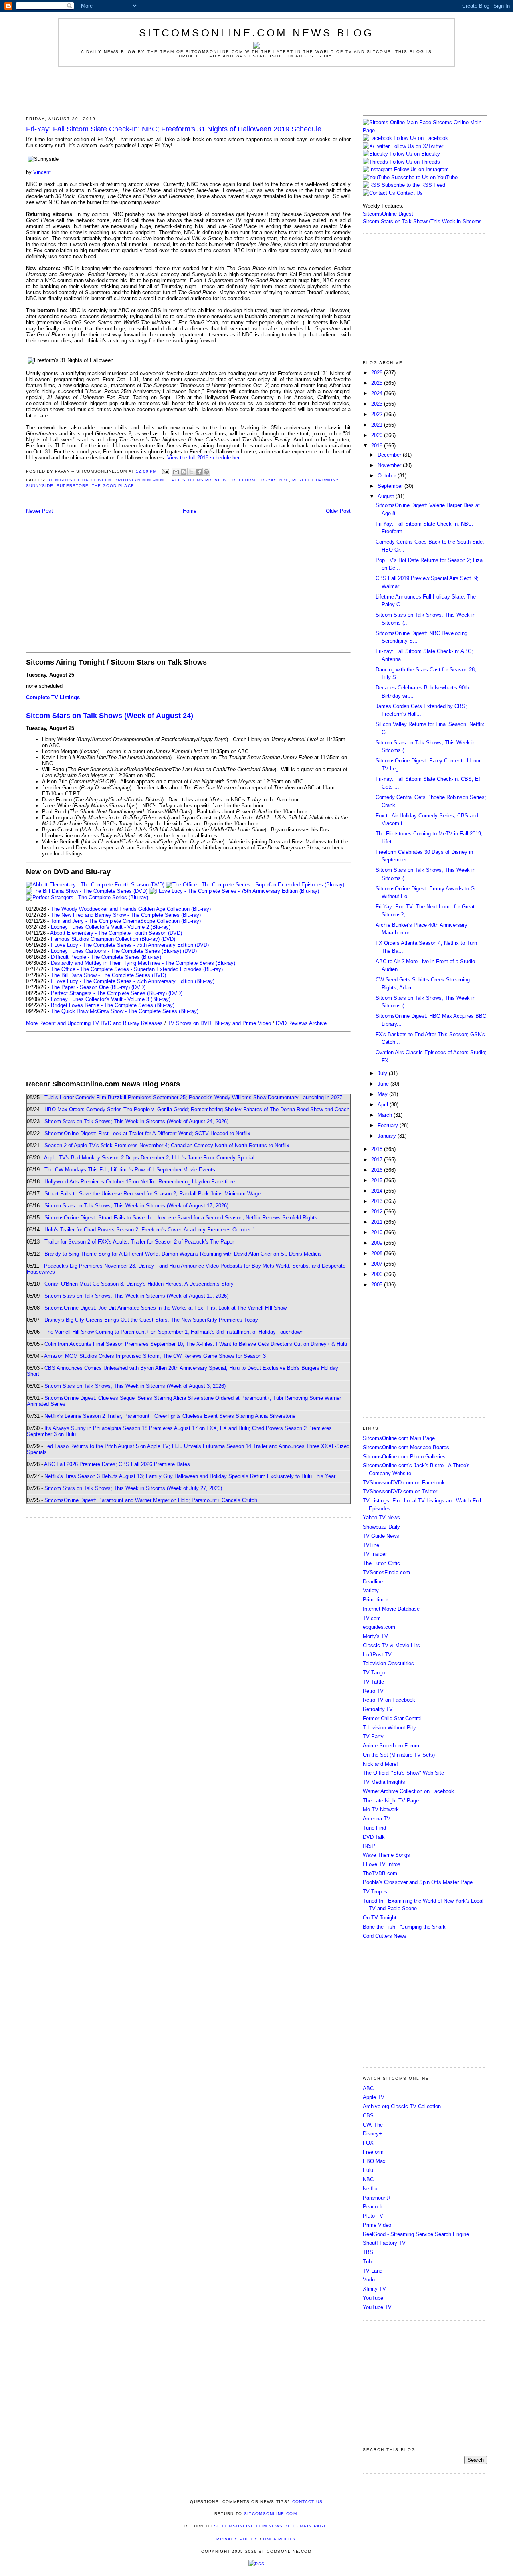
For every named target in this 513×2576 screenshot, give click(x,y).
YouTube (373, 2298)
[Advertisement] (256, 91)
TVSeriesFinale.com (386, 1572)
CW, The (373, 2125)
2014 (378, 1191)
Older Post (338, 511)
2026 (378, 373)
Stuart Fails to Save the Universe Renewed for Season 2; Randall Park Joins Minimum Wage (152, 1194)
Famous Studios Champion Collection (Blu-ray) (105, 939)
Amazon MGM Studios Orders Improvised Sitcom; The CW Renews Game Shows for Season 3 (155, 1356)
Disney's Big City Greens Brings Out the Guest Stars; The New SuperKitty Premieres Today (151, 1320)
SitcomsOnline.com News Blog (256, 33)
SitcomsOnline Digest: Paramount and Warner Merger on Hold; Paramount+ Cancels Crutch (151, 1500)
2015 (378, 1180)
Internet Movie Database (391, 1609)
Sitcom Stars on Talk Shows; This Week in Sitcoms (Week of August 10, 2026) (136, 1296)
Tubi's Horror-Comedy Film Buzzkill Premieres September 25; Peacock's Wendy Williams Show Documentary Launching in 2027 (193, 1097)
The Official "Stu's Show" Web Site (403, 1773)
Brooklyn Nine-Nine (140, 480)
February (389, 1125)
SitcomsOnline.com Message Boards (406, 1447)
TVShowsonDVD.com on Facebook (404, 1483)
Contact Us (409, 193)
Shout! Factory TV (384, 2243)
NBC (284, 480)
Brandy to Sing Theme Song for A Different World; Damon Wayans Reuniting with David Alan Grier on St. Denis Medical (183, 1254)
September (391, 486)
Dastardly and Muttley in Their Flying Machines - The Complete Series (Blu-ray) (143, 963)
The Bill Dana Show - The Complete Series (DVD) (108, 975)
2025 (378, 383)
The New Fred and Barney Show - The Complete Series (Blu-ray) (126, 915)
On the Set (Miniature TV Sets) (399, 1755)
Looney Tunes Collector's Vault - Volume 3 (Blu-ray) (111, 999)
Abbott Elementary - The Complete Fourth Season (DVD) (116, 933)
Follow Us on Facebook (421, 138)
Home (190, 511)
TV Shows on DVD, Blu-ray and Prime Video (219, 1023)
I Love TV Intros (382, 1864)
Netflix (370, 2189)
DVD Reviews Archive (301, 1023)
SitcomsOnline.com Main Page (399, 1438)
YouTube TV (377, 2307)
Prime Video (377, 2225)
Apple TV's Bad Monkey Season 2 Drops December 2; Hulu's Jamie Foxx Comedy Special (149, 1158)
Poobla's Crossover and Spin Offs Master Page (418, 1882)
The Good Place (113, 486)
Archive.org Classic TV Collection (402, 2106)
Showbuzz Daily (381, 1527)
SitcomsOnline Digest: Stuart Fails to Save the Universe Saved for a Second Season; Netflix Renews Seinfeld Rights (181, 1218)
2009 (378, 1243)
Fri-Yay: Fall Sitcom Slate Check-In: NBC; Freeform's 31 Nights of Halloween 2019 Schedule (174, 129)
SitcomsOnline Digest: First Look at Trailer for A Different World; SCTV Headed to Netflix (147, 1133)
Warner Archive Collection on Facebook (408, 1791)
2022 (378, 414)
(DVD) (168, 939)
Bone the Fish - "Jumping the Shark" (405, 1927)
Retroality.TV (378, 1709)
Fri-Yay (267, 480)
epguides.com (379, 1627)
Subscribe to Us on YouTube (424, 177)
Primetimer (375, 1600)
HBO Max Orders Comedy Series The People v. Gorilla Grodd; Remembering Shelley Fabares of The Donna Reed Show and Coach (197, 1109)
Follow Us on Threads (415, 162)
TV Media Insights (384, 1782)
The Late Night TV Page (391, 1801)
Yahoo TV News (381, 1517)
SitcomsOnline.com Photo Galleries (404, 1457)
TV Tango (374, 1673)
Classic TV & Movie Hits (391, 1645)
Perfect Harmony (315, 480)
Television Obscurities (388, 1663)
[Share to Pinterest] (206, 472)
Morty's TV (375, 1636)
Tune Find (374, 1828)
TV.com (372, 1618)
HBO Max (374, 2161)
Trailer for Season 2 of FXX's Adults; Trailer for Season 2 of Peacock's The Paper (139, 1242)
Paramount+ (377, 2198)
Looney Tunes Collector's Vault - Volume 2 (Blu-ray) (111, 927)
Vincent (42, 172)
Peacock (373, 2207)
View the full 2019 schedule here (205, 458)
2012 (378, 1212)
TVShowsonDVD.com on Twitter (400, 1491)
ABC (368, 2088)
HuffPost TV (377, 1655)
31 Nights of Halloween (80, 480)
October (388, 476)
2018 (378, 1149)
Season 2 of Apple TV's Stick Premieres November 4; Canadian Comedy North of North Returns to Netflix (167, 1145)
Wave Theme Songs (386, 1855)
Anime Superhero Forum (391, 1746)
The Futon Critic (381, 1563)
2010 (378, 1232)
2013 (378, 1201)
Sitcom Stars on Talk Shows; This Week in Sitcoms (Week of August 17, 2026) (136, 1206)
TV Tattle (373, 1682)
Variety (371, 1590)
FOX (368, 2143)
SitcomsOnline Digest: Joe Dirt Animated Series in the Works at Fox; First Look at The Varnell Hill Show (166, 1308)
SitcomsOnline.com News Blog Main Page (271, 2526)
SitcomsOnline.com (271, 2514)
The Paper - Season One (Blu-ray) (90, 987)
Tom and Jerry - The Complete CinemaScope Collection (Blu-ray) (126, 921)
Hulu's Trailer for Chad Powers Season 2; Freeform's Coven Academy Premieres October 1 (150, 1230)
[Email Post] (165, 471)
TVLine (371, 1545)
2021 (378, 425)
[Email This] (176, 472)
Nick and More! (380, 1764)
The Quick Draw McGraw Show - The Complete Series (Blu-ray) (125, 1011)
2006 (378, 1274)
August (387, 496)
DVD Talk (374, 1837)
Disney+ (372, 2134)
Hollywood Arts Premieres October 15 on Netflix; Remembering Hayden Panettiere (140, 1182)
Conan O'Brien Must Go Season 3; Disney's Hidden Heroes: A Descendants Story (139, 1284)
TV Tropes (375, 1892)
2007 (378, 1264)
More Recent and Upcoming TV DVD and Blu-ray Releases (94, 1023)
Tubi (368, 2262)
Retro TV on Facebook (389, 1700)
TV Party (373, 1736)
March (386, 1115)
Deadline (373, 1582)
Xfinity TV (374, 2289)
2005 (378, 1285)
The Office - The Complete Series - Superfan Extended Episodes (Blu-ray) (137, 969)
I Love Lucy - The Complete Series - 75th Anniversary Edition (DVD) (130, 945)
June (384, 1084)
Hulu (368, 2170)
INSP (369, 1846)
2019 (378, 446)
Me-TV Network (381, 1809)
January (388, 1136)
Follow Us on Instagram (421, 169)
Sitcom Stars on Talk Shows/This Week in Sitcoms (422, 221)
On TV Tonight (380, 1918)
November (390, 465)
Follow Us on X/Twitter (417, 146)
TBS (368, 2252)
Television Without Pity (389, 1728)
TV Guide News (381, 1536)
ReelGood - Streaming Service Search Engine (416, 2234)
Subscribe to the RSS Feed (413, 185)
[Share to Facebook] (199, 472)
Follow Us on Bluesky (415, 154)
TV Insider (375, 1554)
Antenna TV (377, 1819)
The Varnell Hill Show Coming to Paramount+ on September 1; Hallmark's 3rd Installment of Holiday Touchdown (174, 1332)
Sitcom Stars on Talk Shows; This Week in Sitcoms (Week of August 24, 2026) (136, 1121)
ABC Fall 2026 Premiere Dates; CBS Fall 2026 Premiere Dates (117, 1464)
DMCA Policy (280, 2539)
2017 (378, 1160)
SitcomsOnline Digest (388, 214)
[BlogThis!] (184, 472)
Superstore (73, 486)
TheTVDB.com (380, 1873)
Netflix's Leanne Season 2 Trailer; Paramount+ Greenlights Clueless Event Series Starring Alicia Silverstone (170, 1416)
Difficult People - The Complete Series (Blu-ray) (106, 957)
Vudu (369, 2280)
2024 (378, 393)
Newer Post (39, 511)
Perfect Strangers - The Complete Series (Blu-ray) (109, 993)
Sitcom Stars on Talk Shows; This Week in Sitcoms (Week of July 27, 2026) (133, 1488)
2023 (378, 404)
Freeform (242, 480)
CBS (368, 2116)
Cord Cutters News (385, 1936)
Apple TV (374, 2097)
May (383, 1094)
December (390, 455)
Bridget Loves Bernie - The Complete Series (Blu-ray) (113, 1005)
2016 (378, 1170)
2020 (378, 435)
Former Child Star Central (392, 1718)
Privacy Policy (237, 2539)
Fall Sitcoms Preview (198, 480)
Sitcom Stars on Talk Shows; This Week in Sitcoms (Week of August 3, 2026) (135, 1386)
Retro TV (373, 1691)
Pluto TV (373, 2216)
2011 (378, 1222)
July (383, 1073)
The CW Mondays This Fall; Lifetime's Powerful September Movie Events (130, 1170)
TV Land (373, 2271)
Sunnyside (40, 486)
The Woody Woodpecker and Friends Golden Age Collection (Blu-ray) (131, 909)
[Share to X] (191, 472)
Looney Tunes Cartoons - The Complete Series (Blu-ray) (116, 951)
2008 (378, 1253)
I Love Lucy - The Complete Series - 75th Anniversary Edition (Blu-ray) (133, 981)
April (384, 1105)
